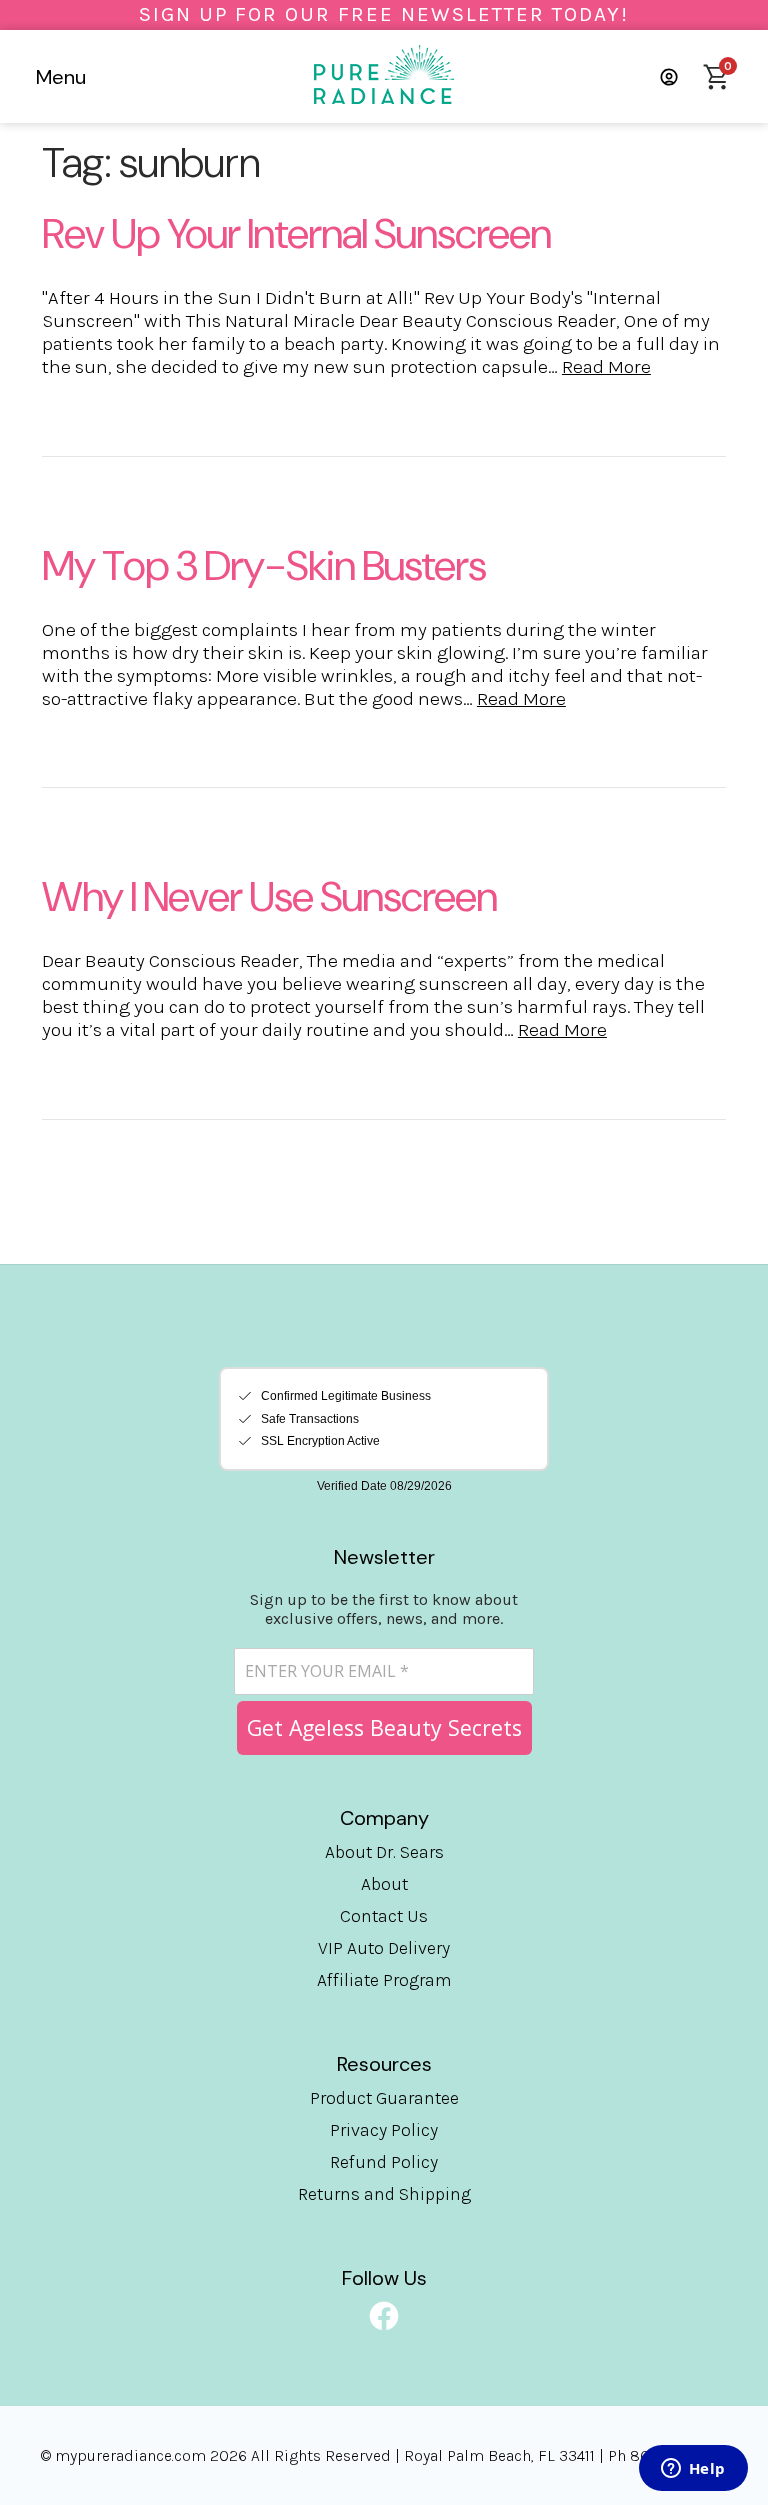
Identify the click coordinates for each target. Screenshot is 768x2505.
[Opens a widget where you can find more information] (693, 2470)
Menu (61, 77)
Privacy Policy (384, 2130)
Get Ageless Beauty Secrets (384, 1727)
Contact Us (384, 1916)
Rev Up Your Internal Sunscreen (296, 233)
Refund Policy (384, 2162)
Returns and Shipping (384, 2194)
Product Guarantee (384, 2098)
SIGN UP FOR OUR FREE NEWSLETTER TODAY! (384, 14)
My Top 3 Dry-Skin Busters (264, 565)
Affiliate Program (384, 1980)
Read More (606, 366)
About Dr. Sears (384, 1852)
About (384, 1884)
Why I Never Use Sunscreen (269, 896)
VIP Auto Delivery (384, 1948)
